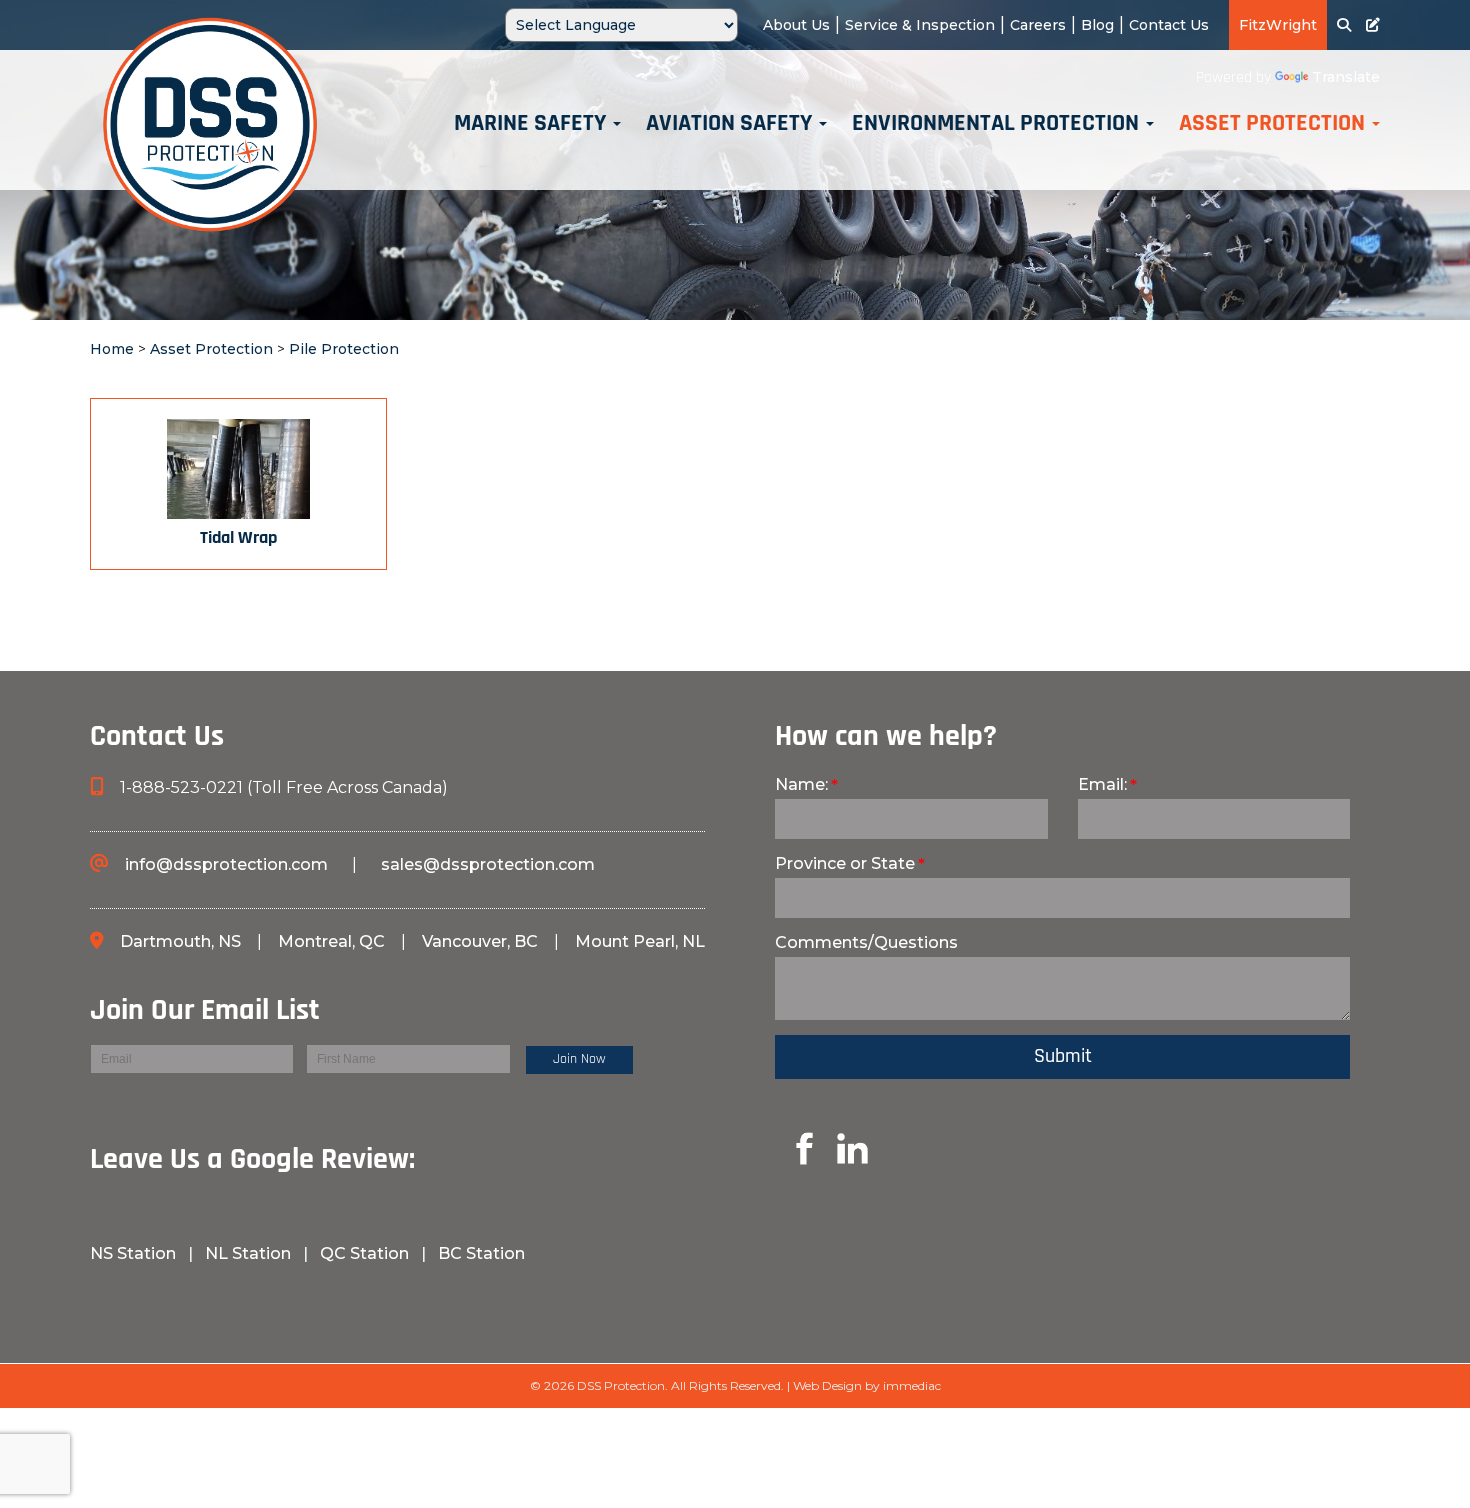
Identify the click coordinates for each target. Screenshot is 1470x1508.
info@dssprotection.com (226, 864)
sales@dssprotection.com (488, 864)
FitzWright (1278, 25)
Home (112, 349)
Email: (1102, 784)
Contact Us (1169, 25)
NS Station (135, 1253)
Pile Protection (344, 349)
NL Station (248, 1253)
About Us (796, 25)
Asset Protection (211, 349)
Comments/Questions (866, 942)
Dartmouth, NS (182, 941)
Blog (1097, 25)
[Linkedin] (781, 1147)
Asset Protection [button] (1274, 124)
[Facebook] (94, 1289)
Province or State (845, 863)
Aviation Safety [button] (731, 124)
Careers (1038, 25)
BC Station (481, 1253)
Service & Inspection (920, 25)
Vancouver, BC (480, 941)
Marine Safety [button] (532, 124)
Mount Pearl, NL (640, 941)
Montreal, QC (333, 941)
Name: (801, 784)
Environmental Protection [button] (998, 124)
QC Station (364, 1253)
